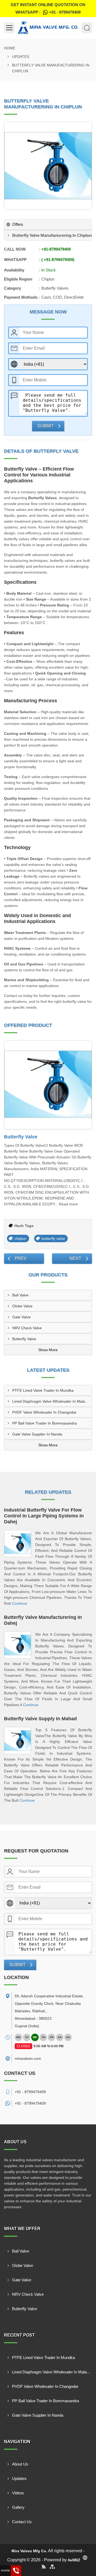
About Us (20, 2464)
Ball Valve (20, 1295)
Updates (21, 57)
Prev (21, 1258)
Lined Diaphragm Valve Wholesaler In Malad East (52, 1401)
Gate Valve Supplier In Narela (37, 1434)
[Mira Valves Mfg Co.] (48, 28)
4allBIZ (74, 2560)
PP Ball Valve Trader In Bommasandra (45, 1423)
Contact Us (22, 2522)
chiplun (20, 1238)
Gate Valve (21, 1317)
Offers (18, 224)
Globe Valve (22, 1306)
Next (75, 1258)
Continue (20, 1603)
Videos (18, 2493)
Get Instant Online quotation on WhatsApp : (48, 8)
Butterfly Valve (21, 1137)
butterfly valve (53, 1238)
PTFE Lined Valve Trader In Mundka (43, 1390)
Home (10, 48)
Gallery (18, 2507)
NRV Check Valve (27, 1328)
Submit (45, 426)
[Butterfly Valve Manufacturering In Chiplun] (48, 166)
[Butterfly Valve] (48, 1085)
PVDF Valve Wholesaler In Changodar (44, 1412)
